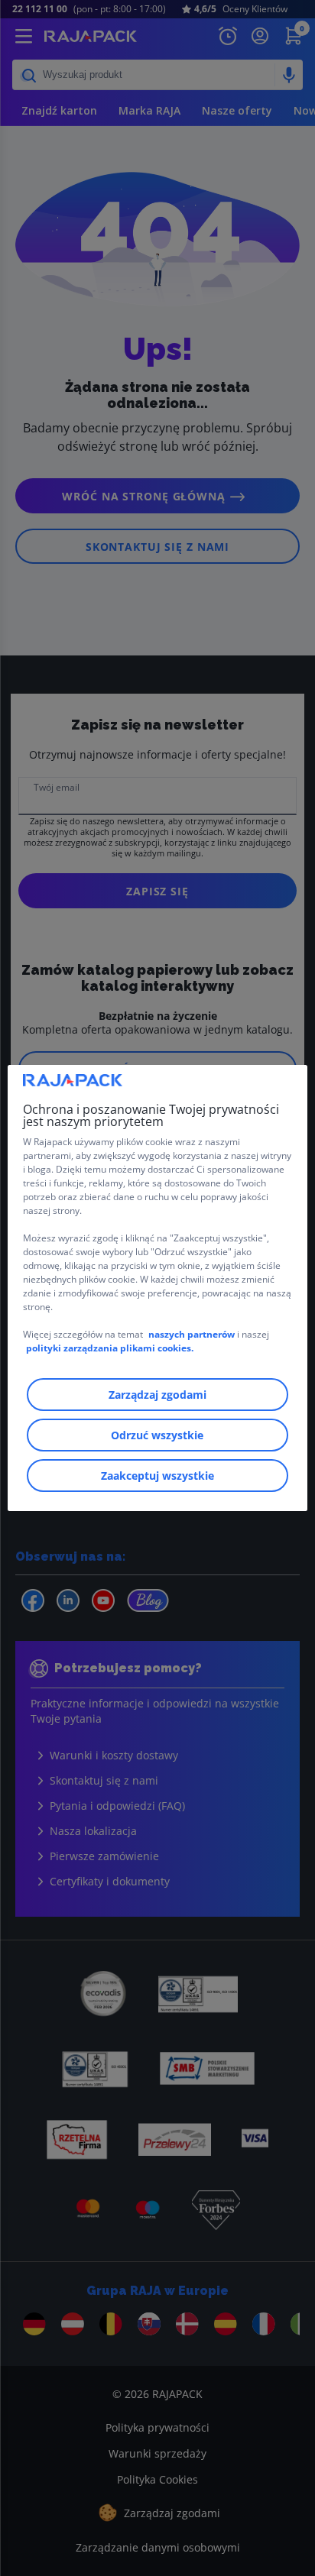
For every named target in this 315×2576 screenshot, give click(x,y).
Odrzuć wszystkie (157, 1435)
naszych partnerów (193, 1334)
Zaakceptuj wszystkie (157, 1476)
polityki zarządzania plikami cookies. (110, 1348)
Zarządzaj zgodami (157, 1395)
